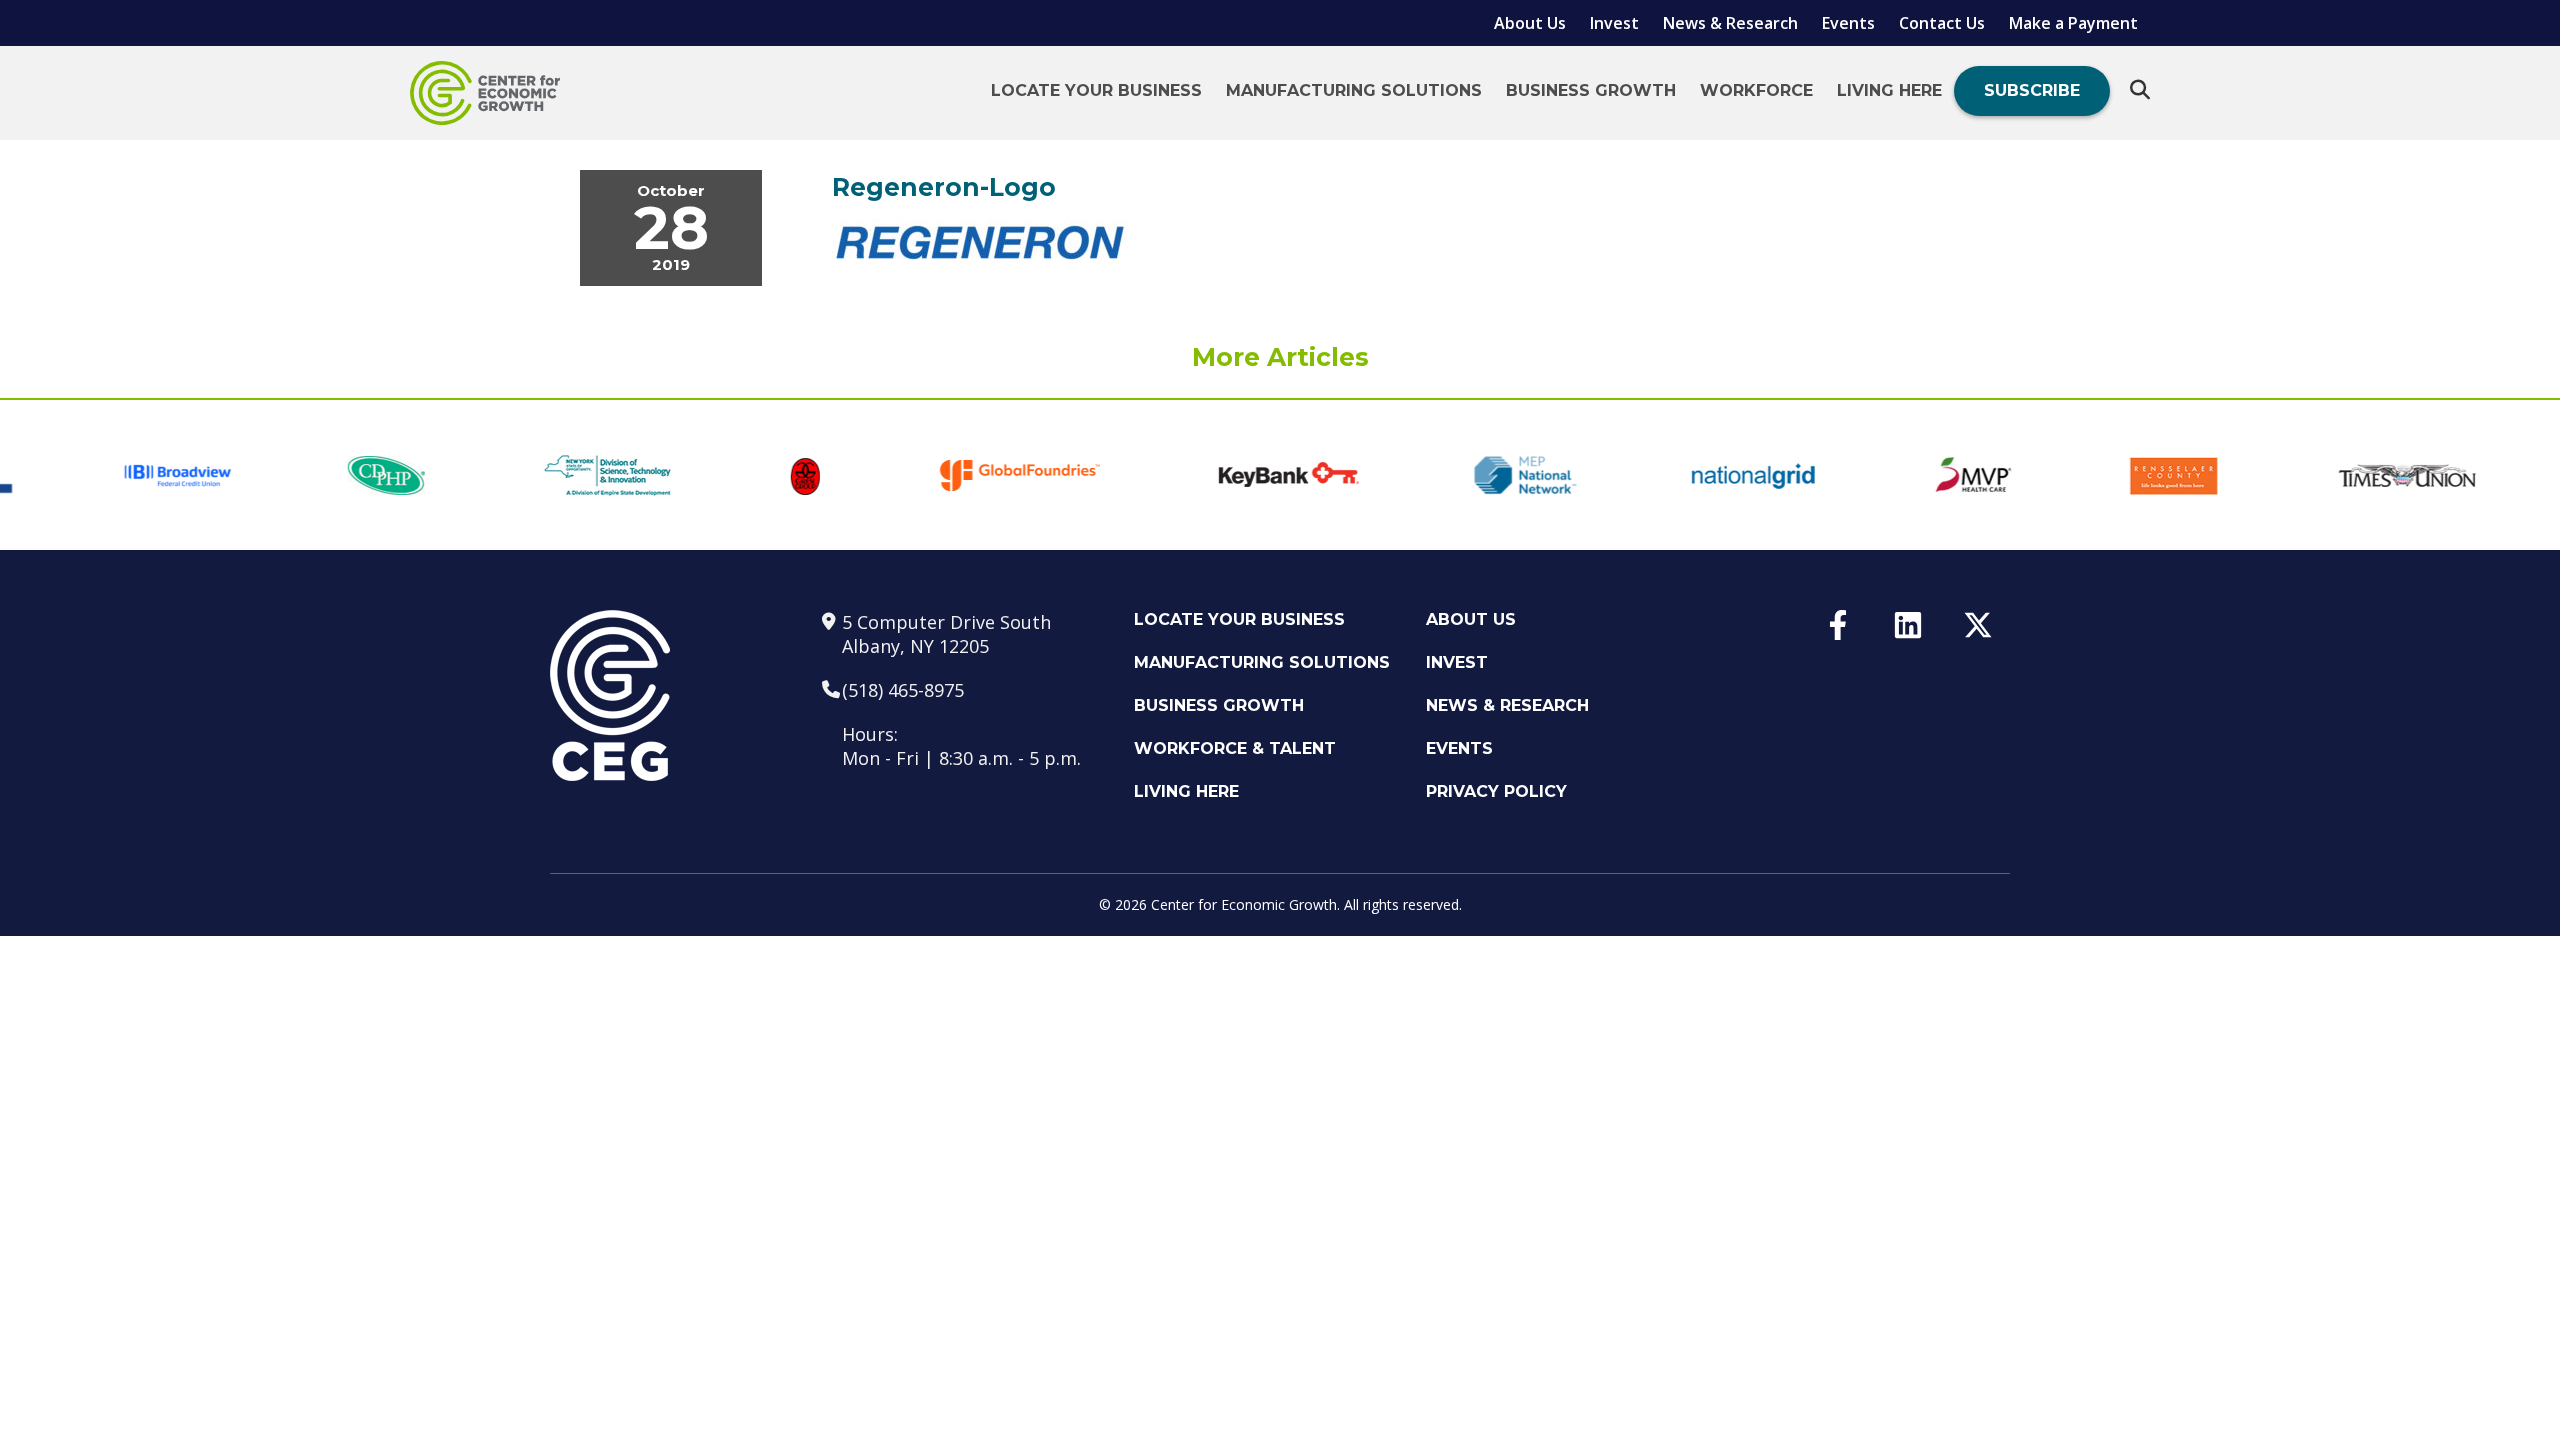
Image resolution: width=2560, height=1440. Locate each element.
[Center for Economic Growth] (485, 93)
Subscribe (2032, 90)
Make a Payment (2073, 23)
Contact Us (1942, 23)
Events (1848, 23)
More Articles (1280, 357)
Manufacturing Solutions (1354, 90)
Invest (1614, 23)
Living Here (1889, 90)
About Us (1530, 23)
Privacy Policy (1496, 791)
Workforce (1756, 90)
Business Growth (1591, 90)
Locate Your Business (1096, 90)
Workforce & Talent (1235, 748)
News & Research (1730, 23)
